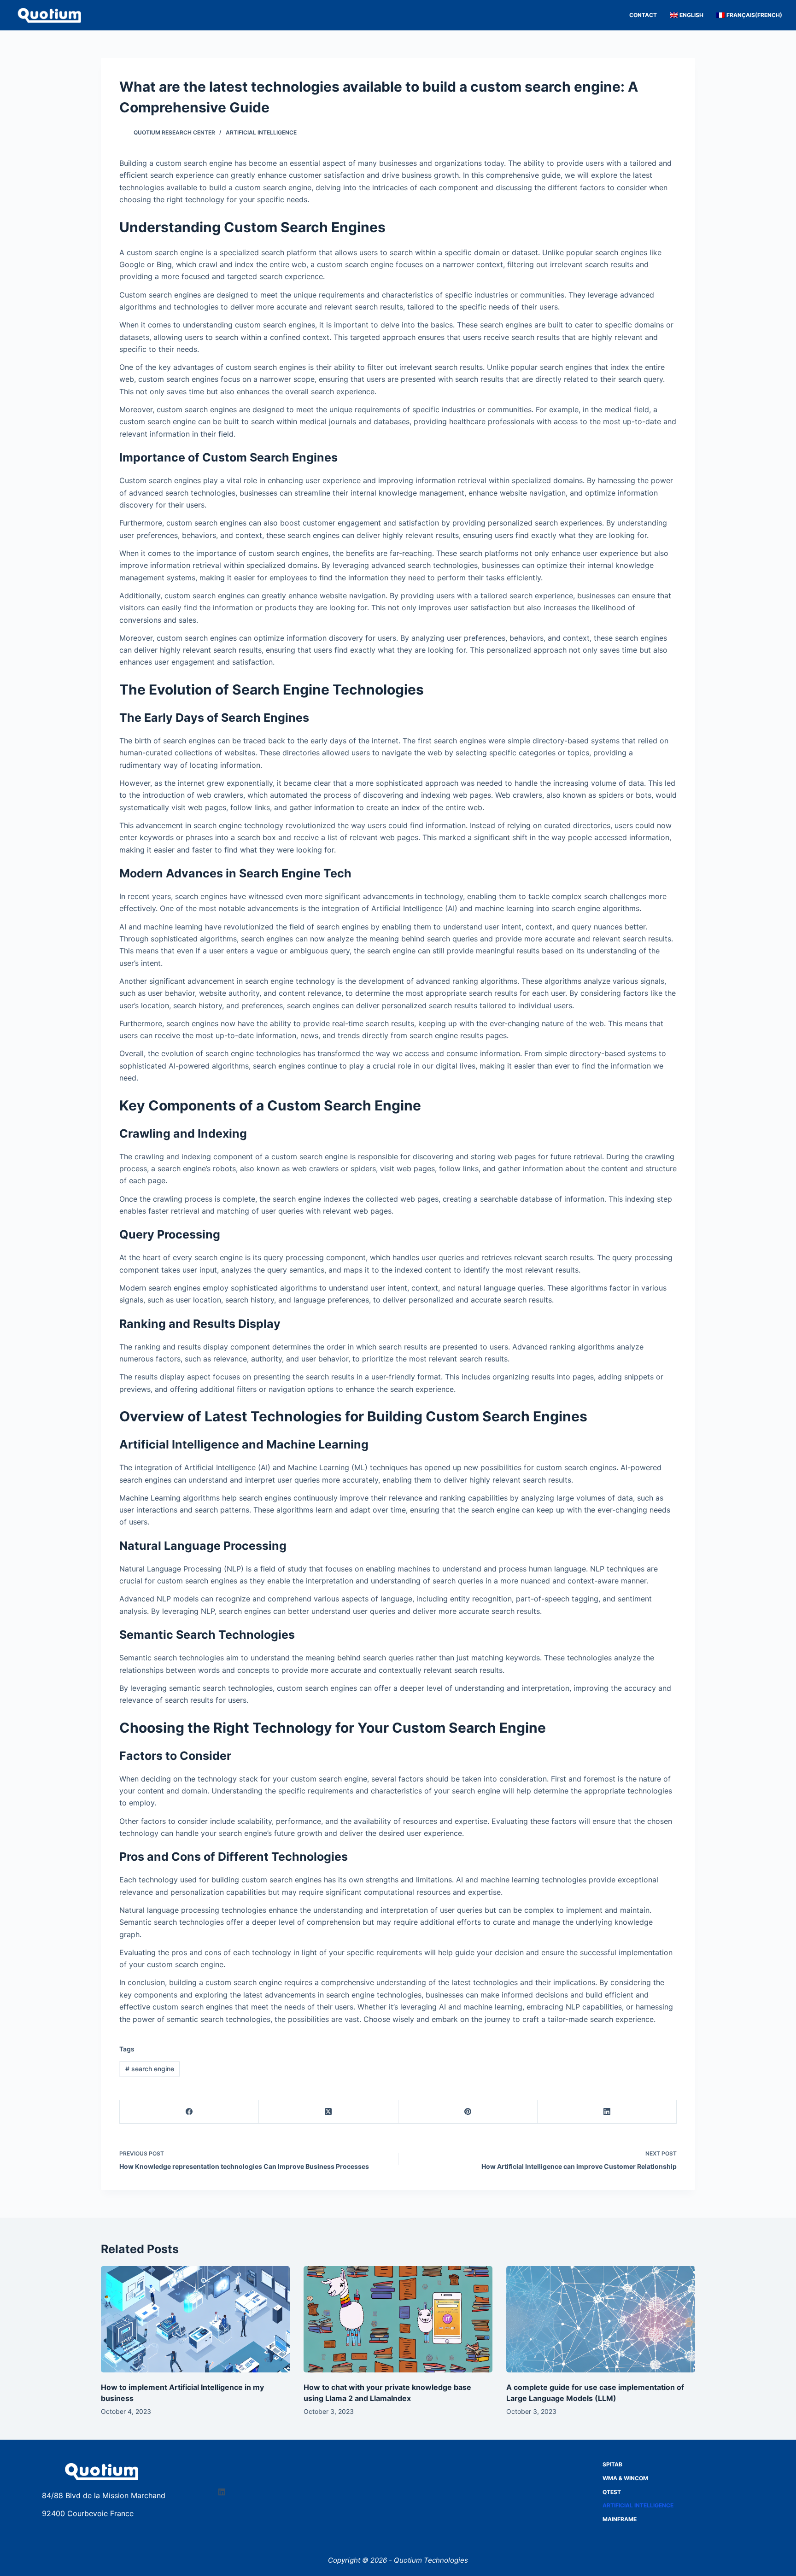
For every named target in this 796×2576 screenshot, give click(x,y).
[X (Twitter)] (328, 2112)
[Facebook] (189, 2112)
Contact (643, 15)
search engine (150, 2069)
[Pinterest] (468, 2112)
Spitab (612, 2464)
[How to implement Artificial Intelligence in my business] (195, 2319)
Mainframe (620, 2519)
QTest (612, 2492)
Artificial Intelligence (261, 132)
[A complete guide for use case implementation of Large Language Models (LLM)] (601, 2319)
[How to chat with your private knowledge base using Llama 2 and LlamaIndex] (398, 2319)
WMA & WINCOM (625, 2478)
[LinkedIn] (607, 2112)
